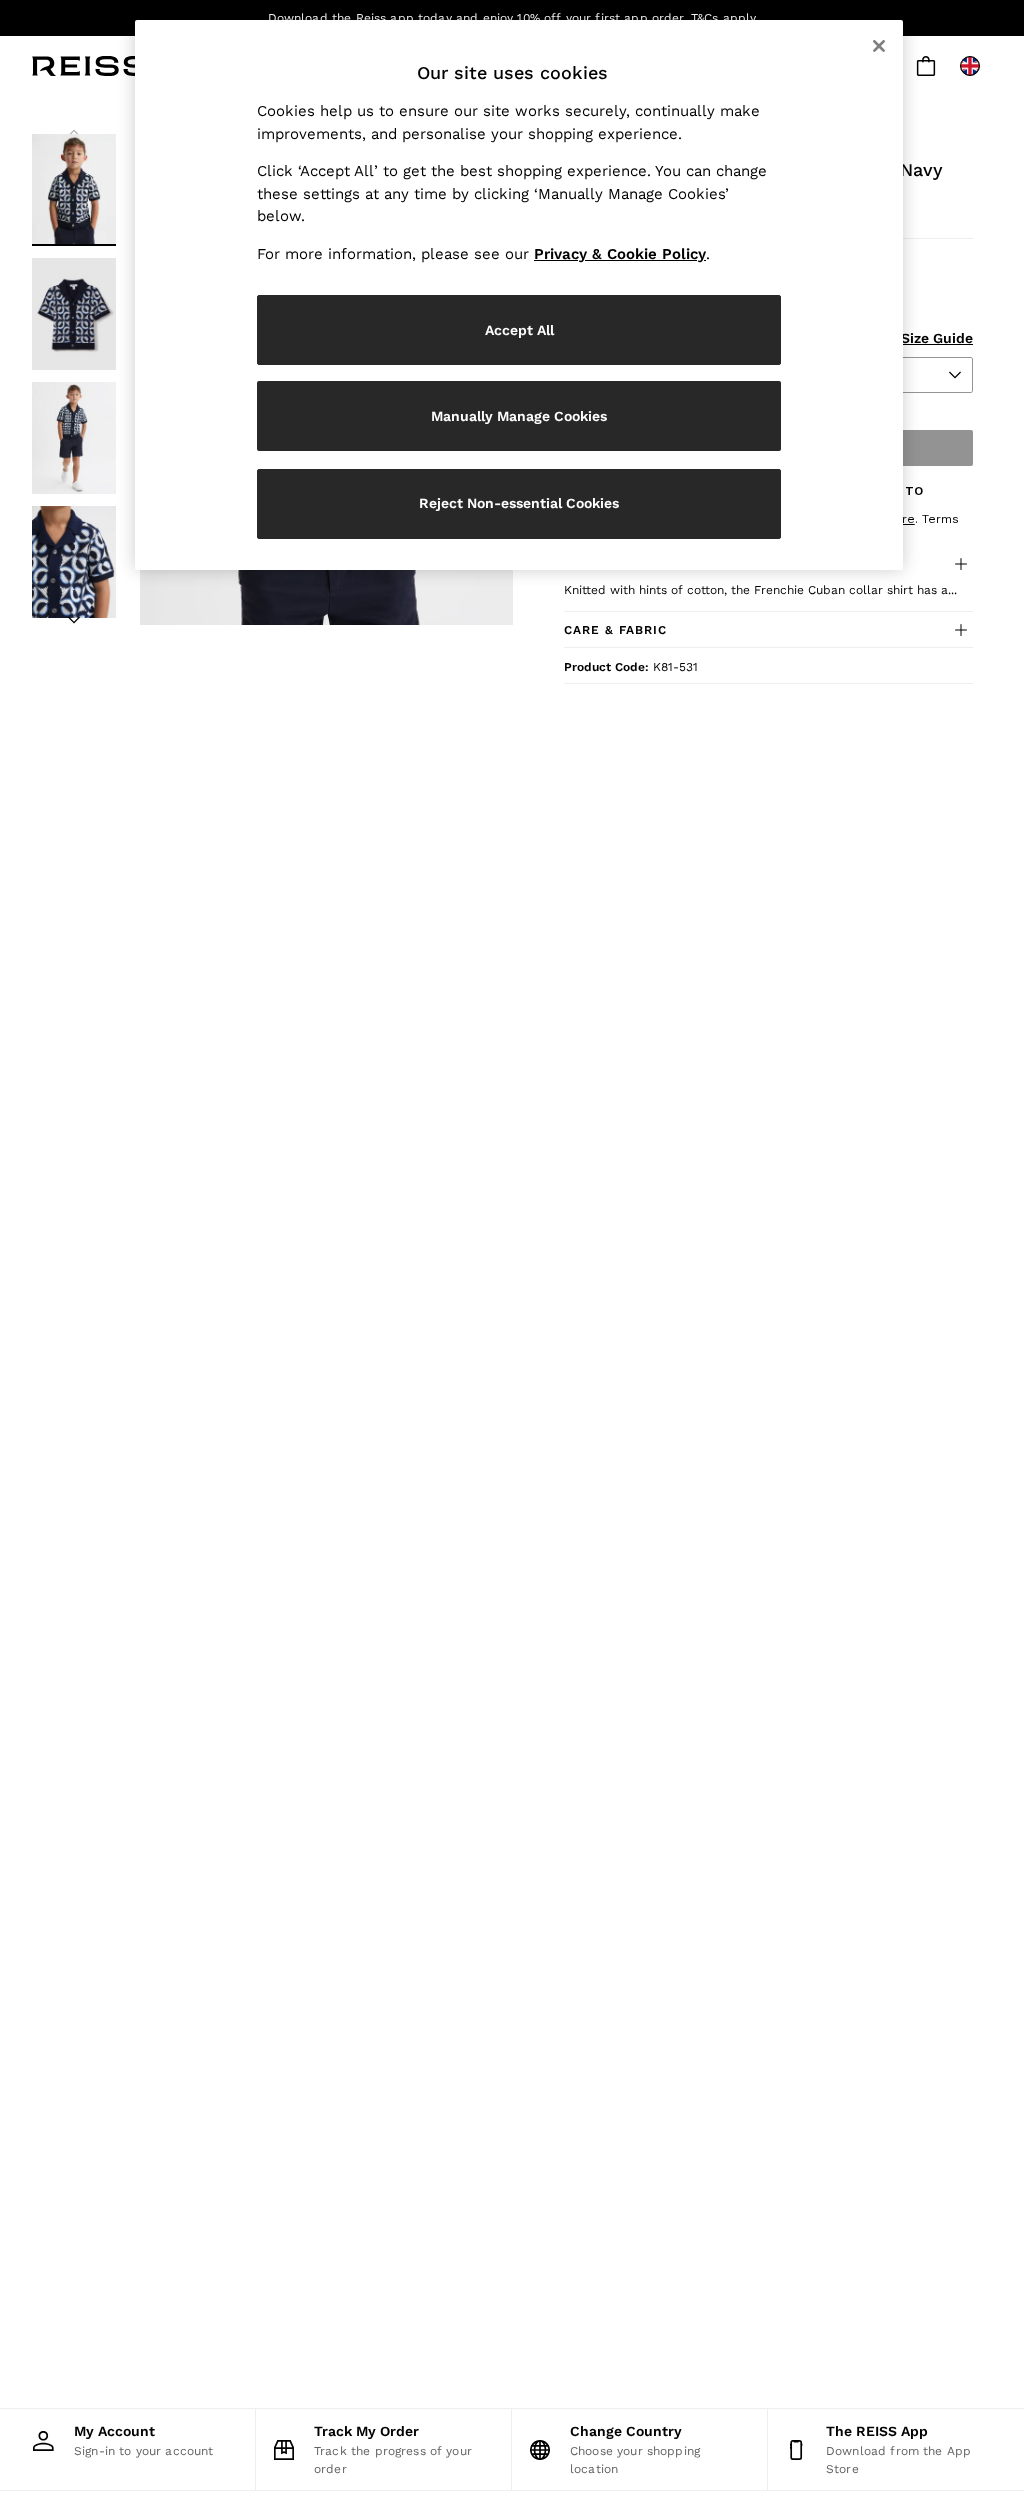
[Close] (879, 46)
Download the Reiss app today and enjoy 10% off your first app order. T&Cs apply (512, 18)
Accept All (519, 330)
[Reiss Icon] (89, 66)
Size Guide (937, 338)
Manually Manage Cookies (519, 416)
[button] (768, 630)
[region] (519, 295)
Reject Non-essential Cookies (519, 503)
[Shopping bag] (926, 66)
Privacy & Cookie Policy (620, 254)
